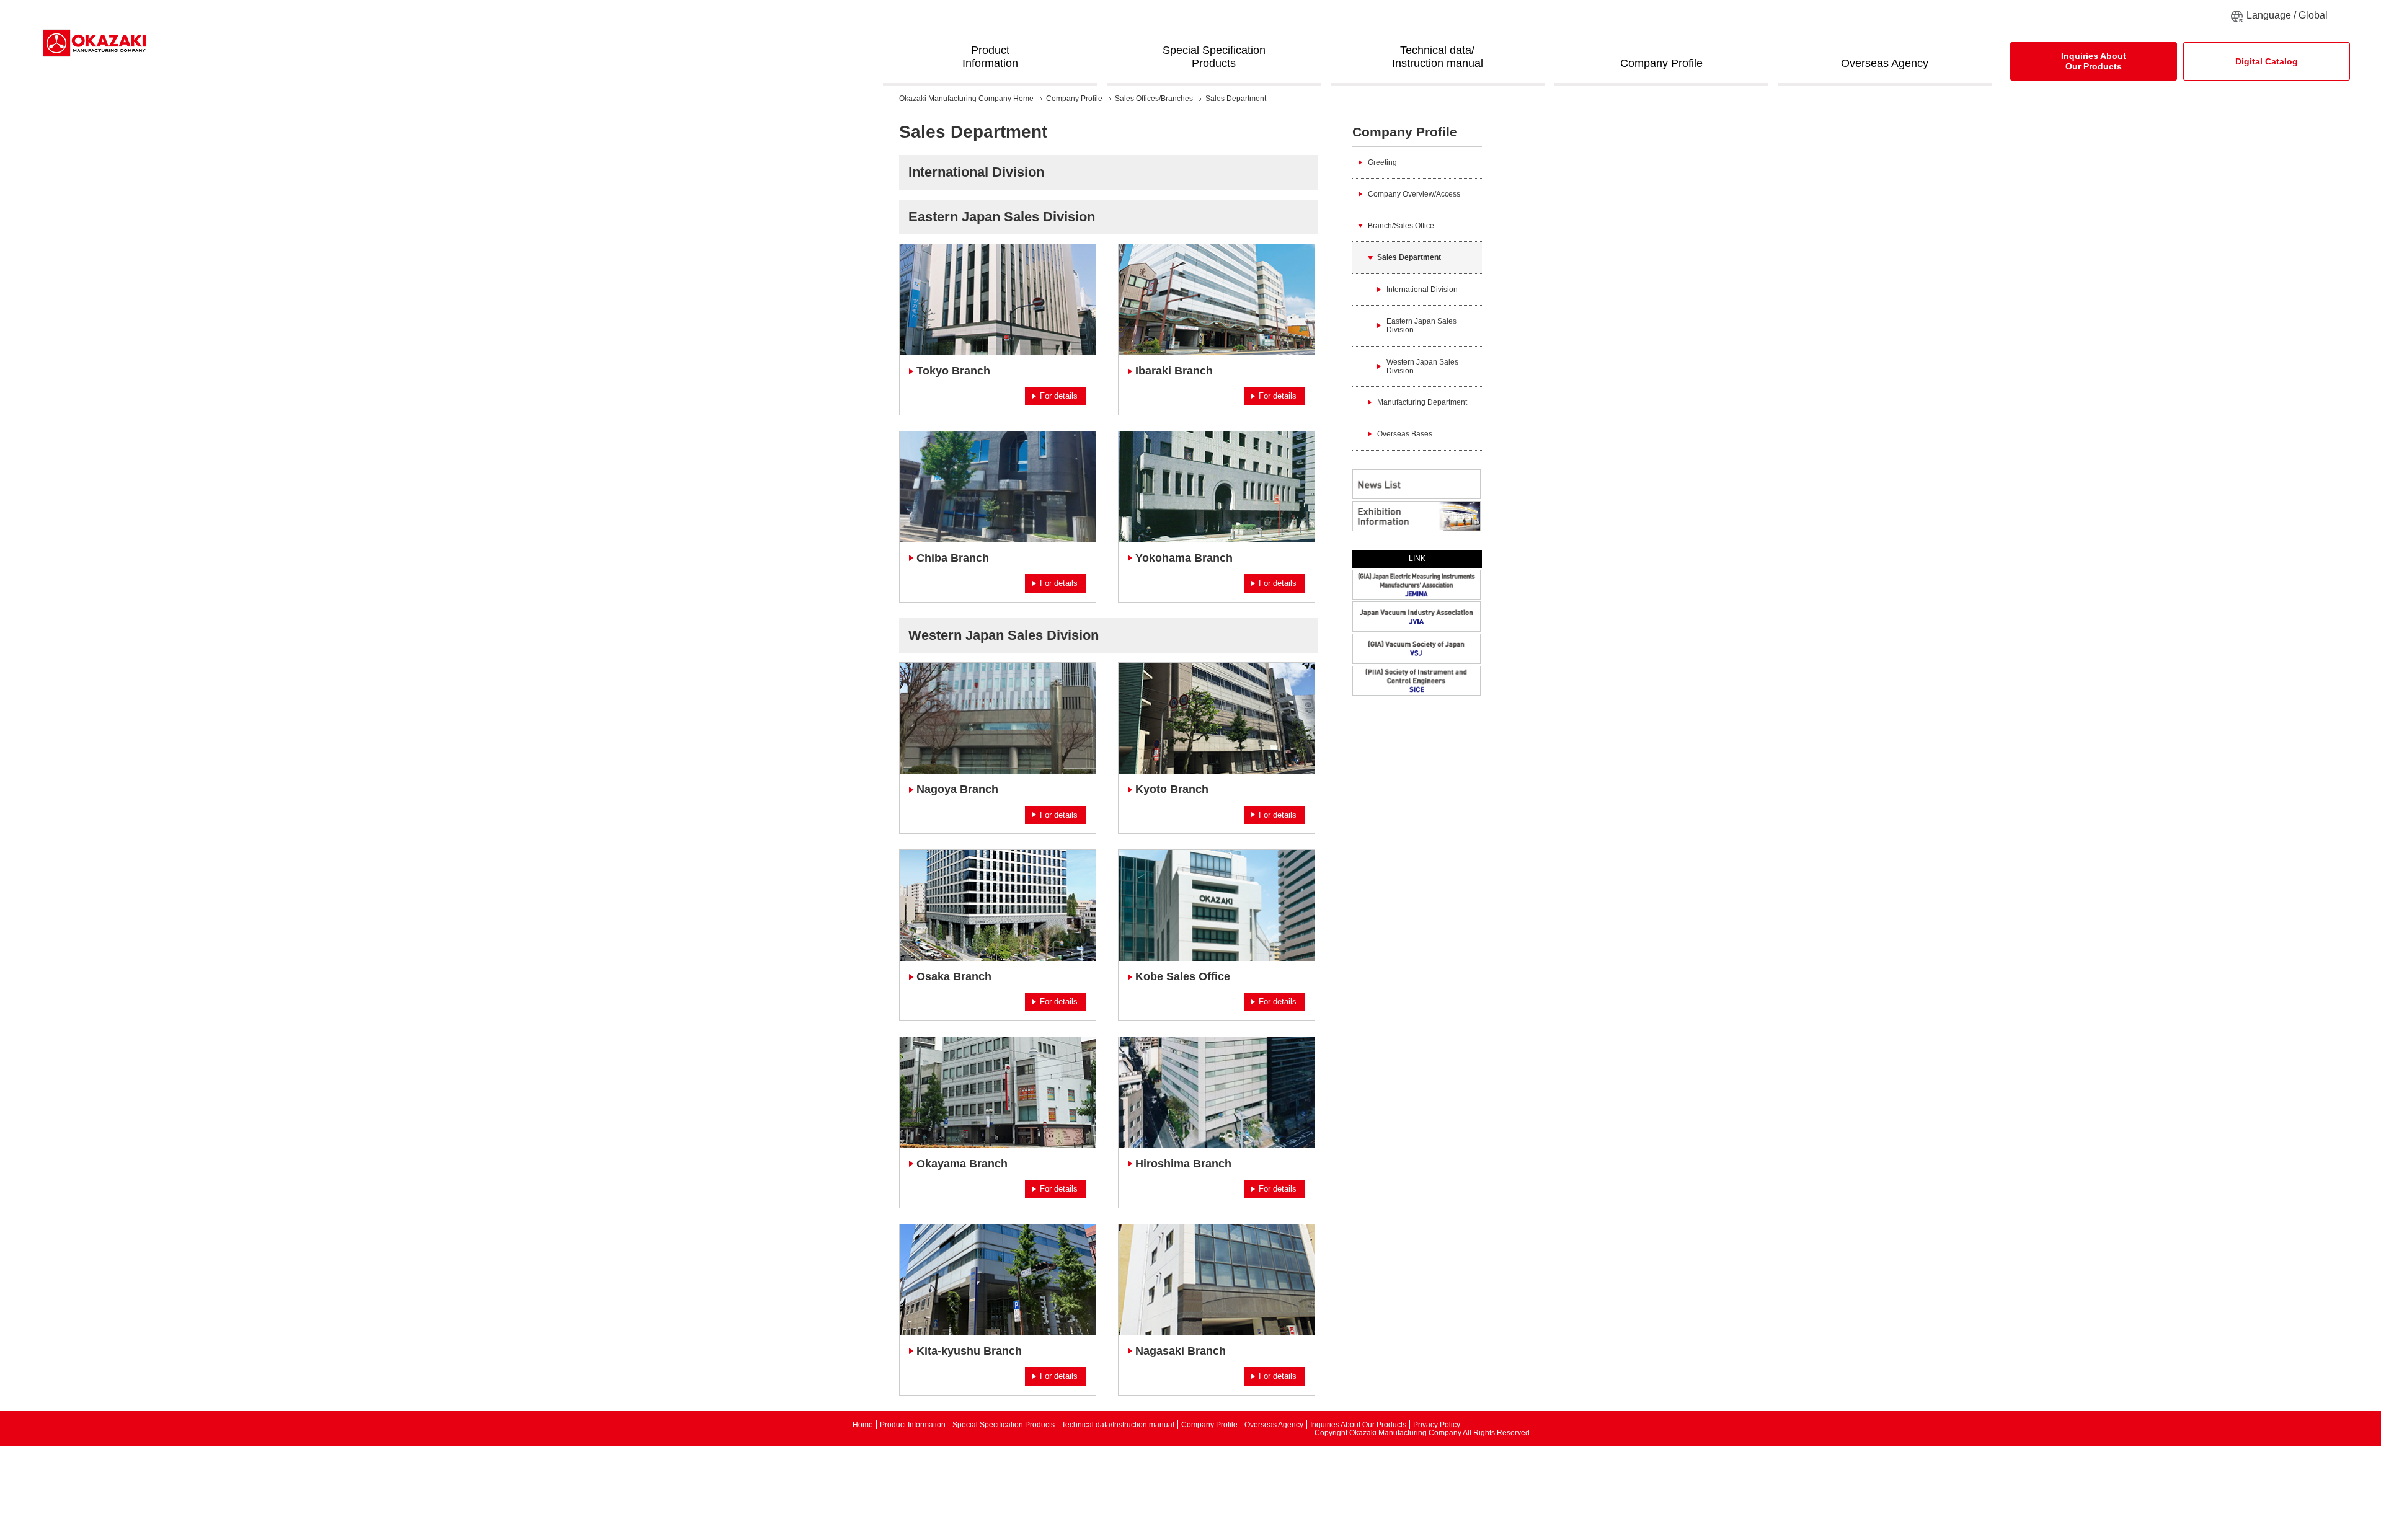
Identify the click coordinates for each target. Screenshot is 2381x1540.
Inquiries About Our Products (1358, 1425)
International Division (976, 172)
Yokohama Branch (1184, 558)
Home (966, 99)
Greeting (1382, 162)
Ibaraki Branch (1174, 371)
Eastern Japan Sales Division (1002, 217)
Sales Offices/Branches (1154, 99)
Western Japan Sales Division (1004, 635)
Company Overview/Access (1414, 194)
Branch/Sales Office (1401, 226)
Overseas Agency (1885, 63)
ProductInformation (990, 57)
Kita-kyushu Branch (969, 1351)
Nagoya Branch (957, 789)
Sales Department (1409, 257)
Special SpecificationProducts (1214, 57)
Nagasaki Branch (1181, 1351)
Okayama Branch (962, 1164)
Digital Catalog (2267, 61)
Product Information (913, 1425)
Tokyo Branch (953, 371)
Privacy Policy (1437, 1425)
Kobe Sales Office (1183, 976)
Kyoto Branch (1172, 789)
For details (1059, 396)
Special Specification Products (1004, 1425)
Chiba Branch (953, 558)
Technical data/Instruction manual (1438, 57)
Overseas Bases (1405, 434)
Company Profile (1661, 63)
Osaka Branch (954, 976)
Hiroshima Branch (1183, 1164)
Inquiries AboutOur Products (2094, 61)
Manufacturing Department (1422, 402)
